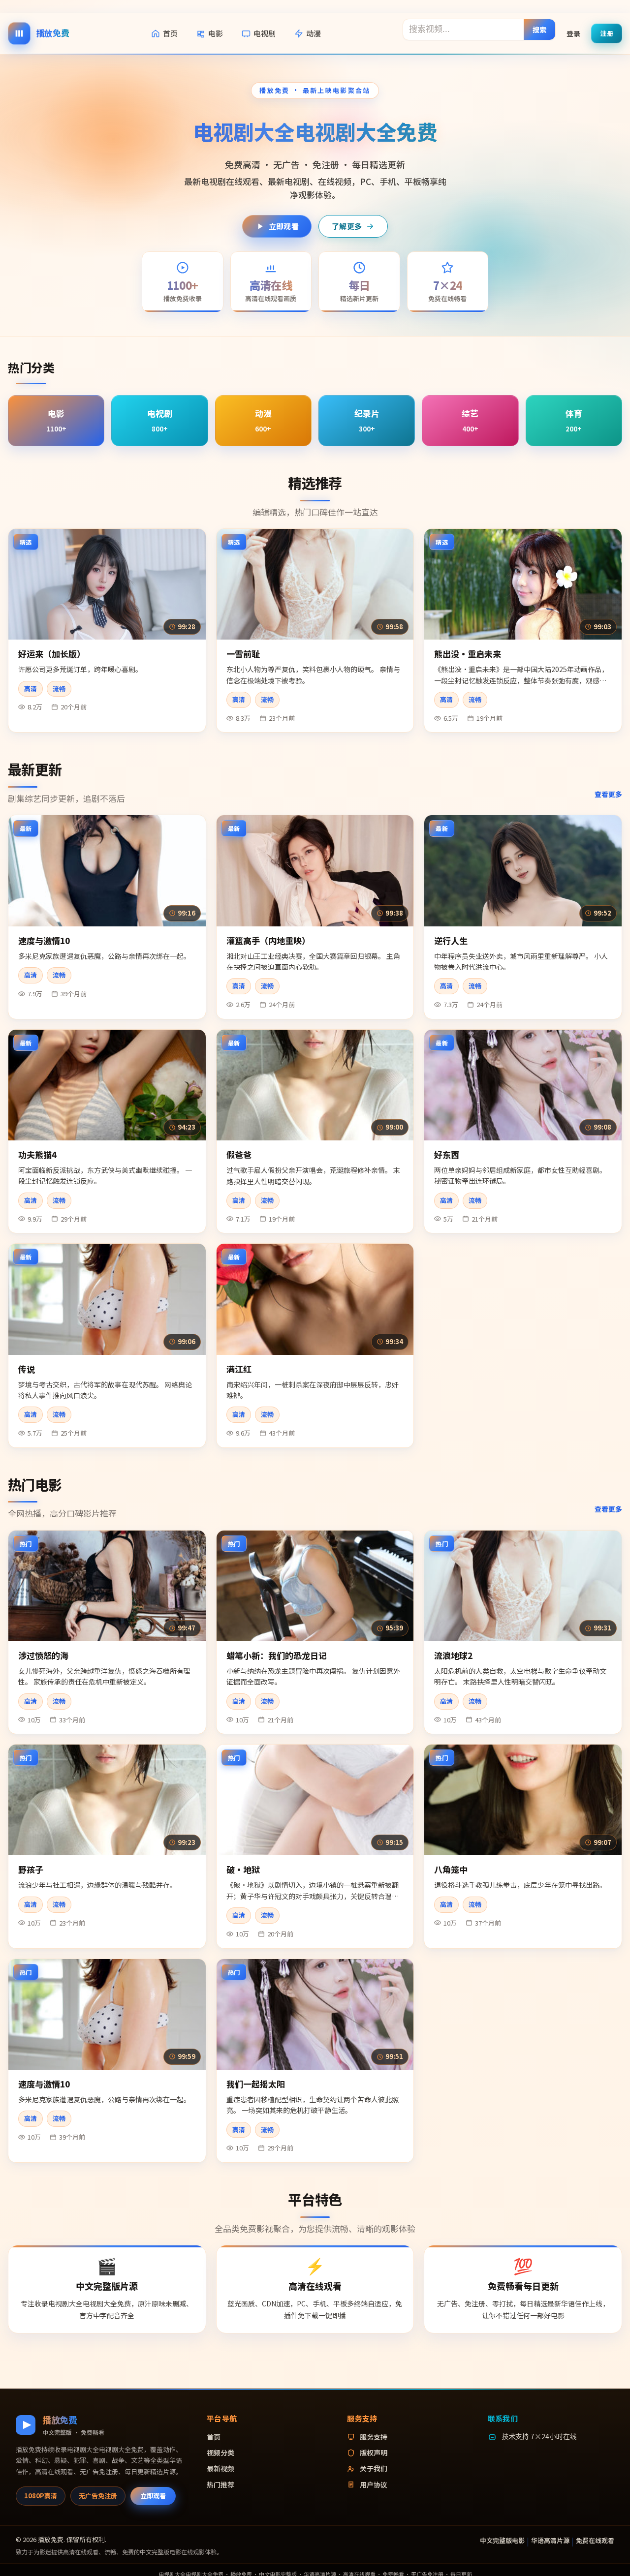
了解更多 (347, 226)
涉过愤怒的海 (43, 1655)
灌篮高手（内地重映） (268, 940)
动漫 (314, 33)
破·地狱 (243, 1869)
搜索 (540, 29)
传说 (27, 1369)
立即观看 (284, 226)
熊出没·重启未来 (468, 654)
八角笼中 (451, 1869)
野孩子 (31, 1869)
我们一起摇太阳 (256, 2084)
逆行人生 (451, 940)
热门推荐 (220, 2484)
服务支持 (374, 2437)
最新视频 (220, 2468)
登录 (573, 33)
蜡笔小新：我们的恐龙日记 (277, 1655)
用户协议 (374, 2484)
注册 (607, 33)
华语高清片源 (550, 2540)
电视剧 (265, 33)
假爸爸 (239, 1154)
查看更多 (608, 794)
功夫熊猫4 (37, 1154)
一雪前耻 (243, 654)
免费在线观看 (595, 2540)
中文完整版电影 (502, 2540)
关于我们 (374, 2468)
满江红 (239, 1369)
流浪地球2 (453, 1655)
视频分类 (220, 2453)
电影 (216, 33)
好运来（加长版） (52, 654)
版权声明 (374, 2453)
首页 (170, 33)
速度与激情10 (44, 940)
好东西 (447, 1154)
